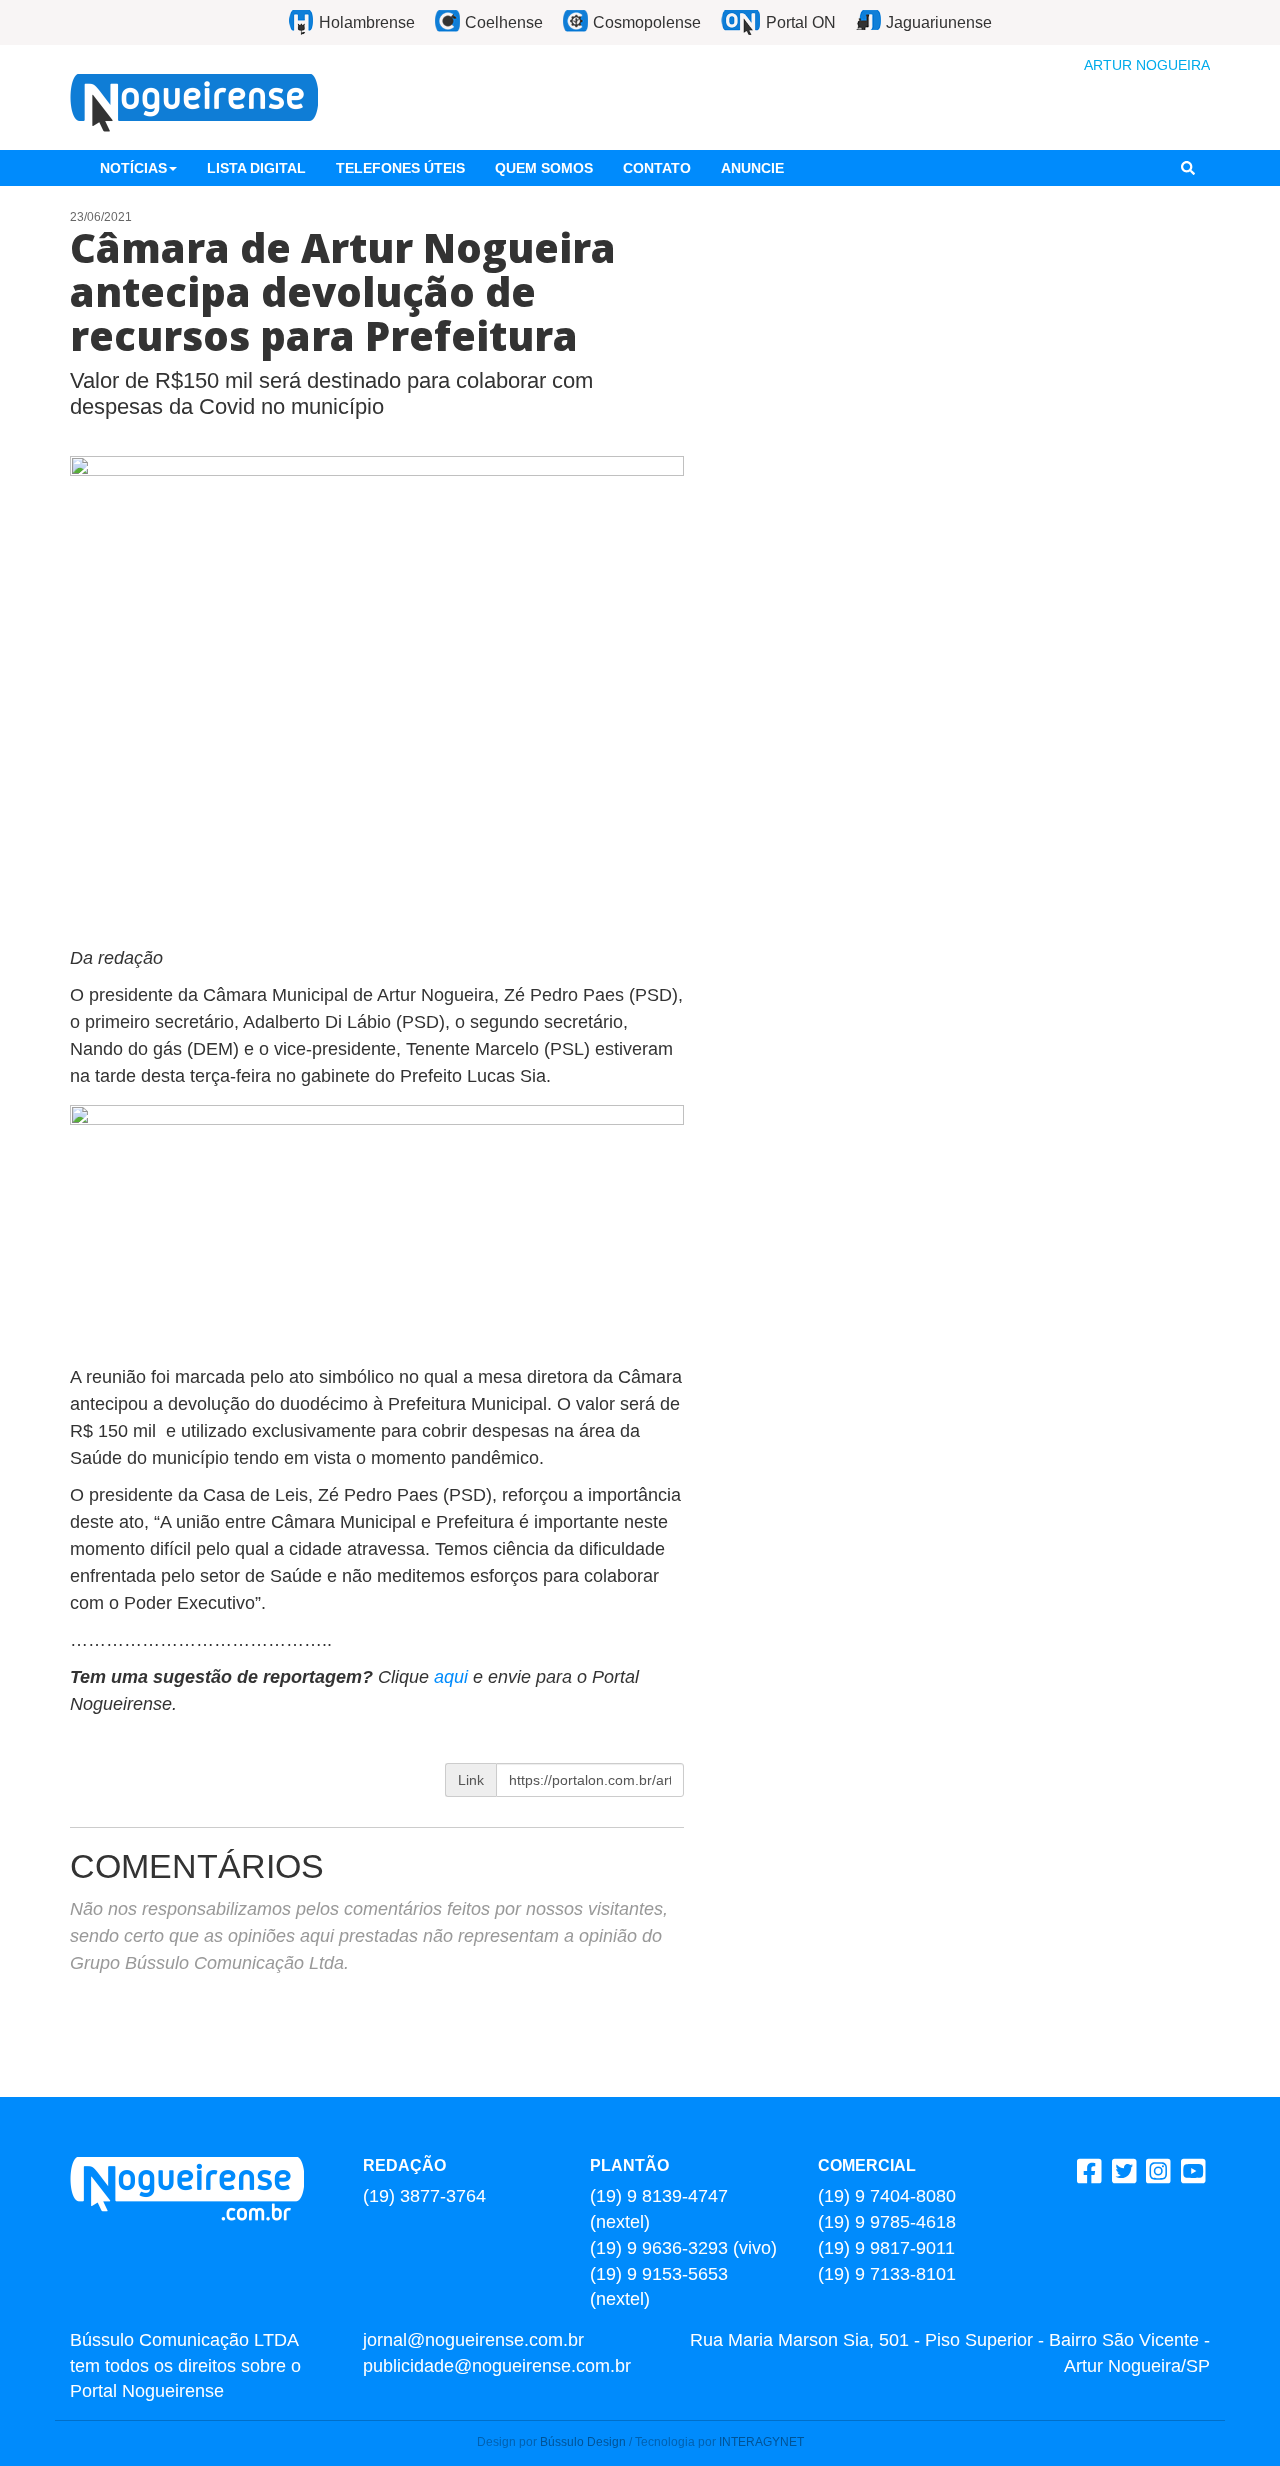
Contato (657, 168)
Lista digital (256, 168)
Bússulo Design (583, 2442)
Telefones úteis (400, 168)
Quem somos (544, 168)
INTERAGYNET (761, 2442)
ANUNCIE (752, 168)
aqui (453, 1677)
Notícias (133, 168)
